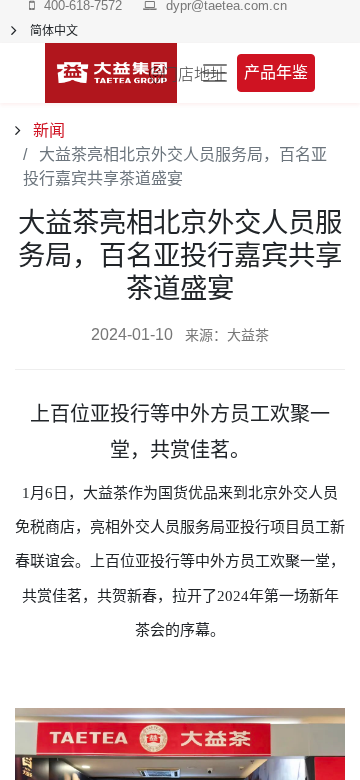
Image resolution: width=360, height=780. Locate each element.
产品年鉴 (276, 72)
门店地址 (194, 73)
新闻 (47, 130)
